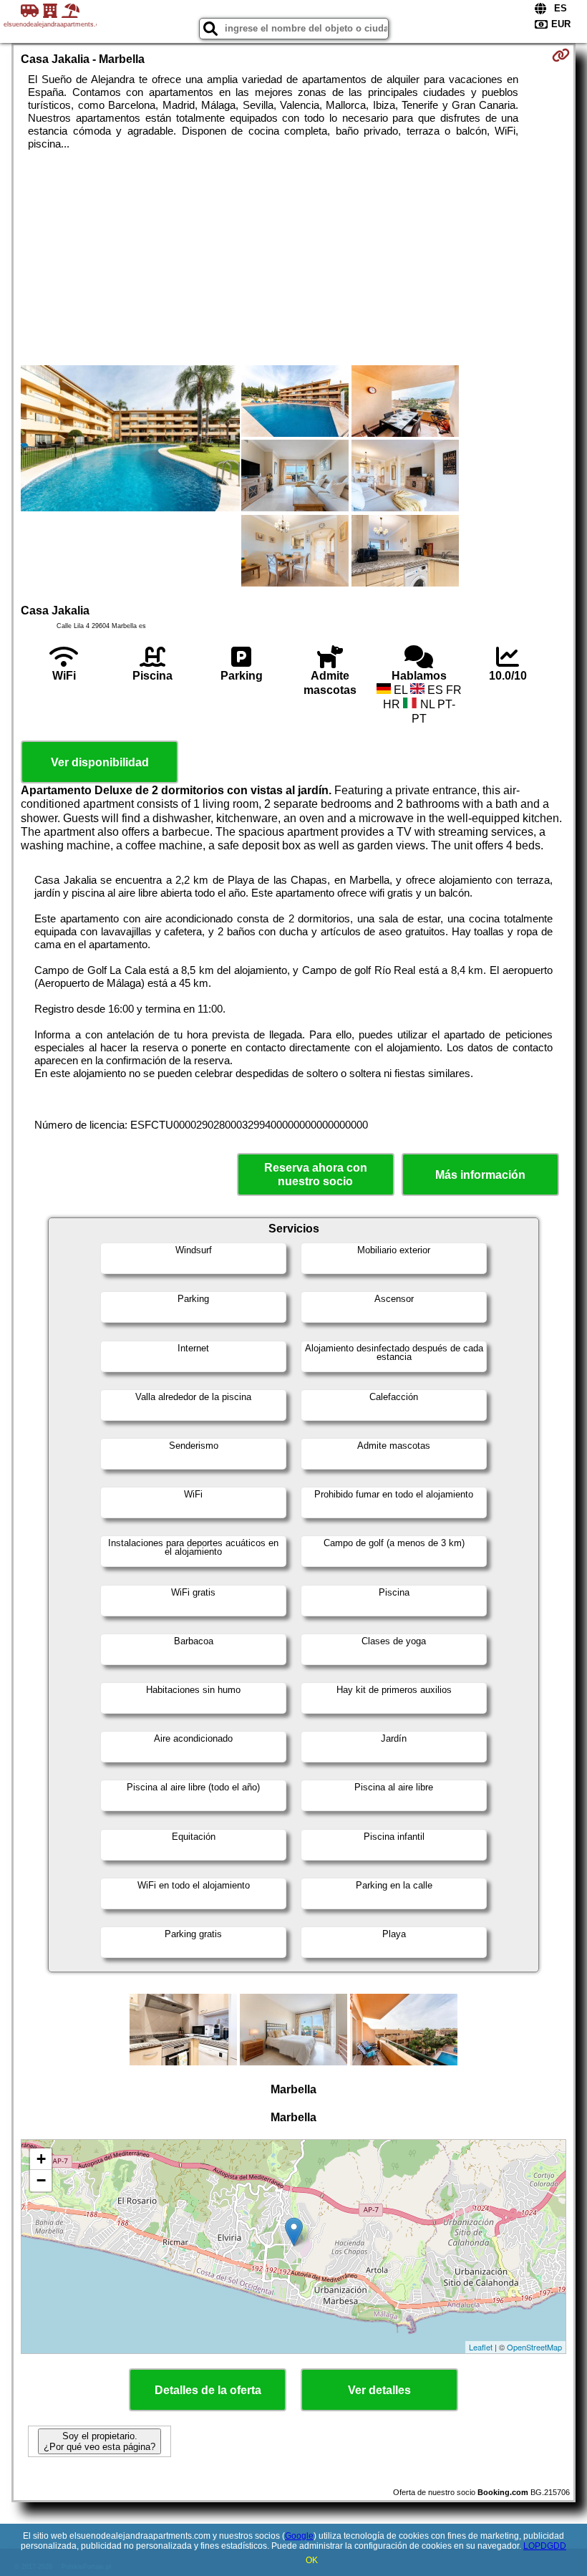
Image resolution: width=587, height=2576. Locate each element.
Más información (480, 1175)
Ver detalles (379, 2390)
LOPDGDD (545, 2546)
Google (299, 2536)
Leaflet (481, 2347)
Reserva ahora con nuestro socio (316, 1174)
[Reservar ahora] (561, 55)
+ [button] (41, 2159)
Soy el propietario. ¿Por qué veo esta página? (100, 2441)
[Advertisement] (294, 258)
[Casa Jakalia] (130, 440)
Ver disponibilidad (100, 762)
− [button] (41, 2180)
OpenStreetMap (534, 2347)
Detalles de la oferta (208, 2390)
